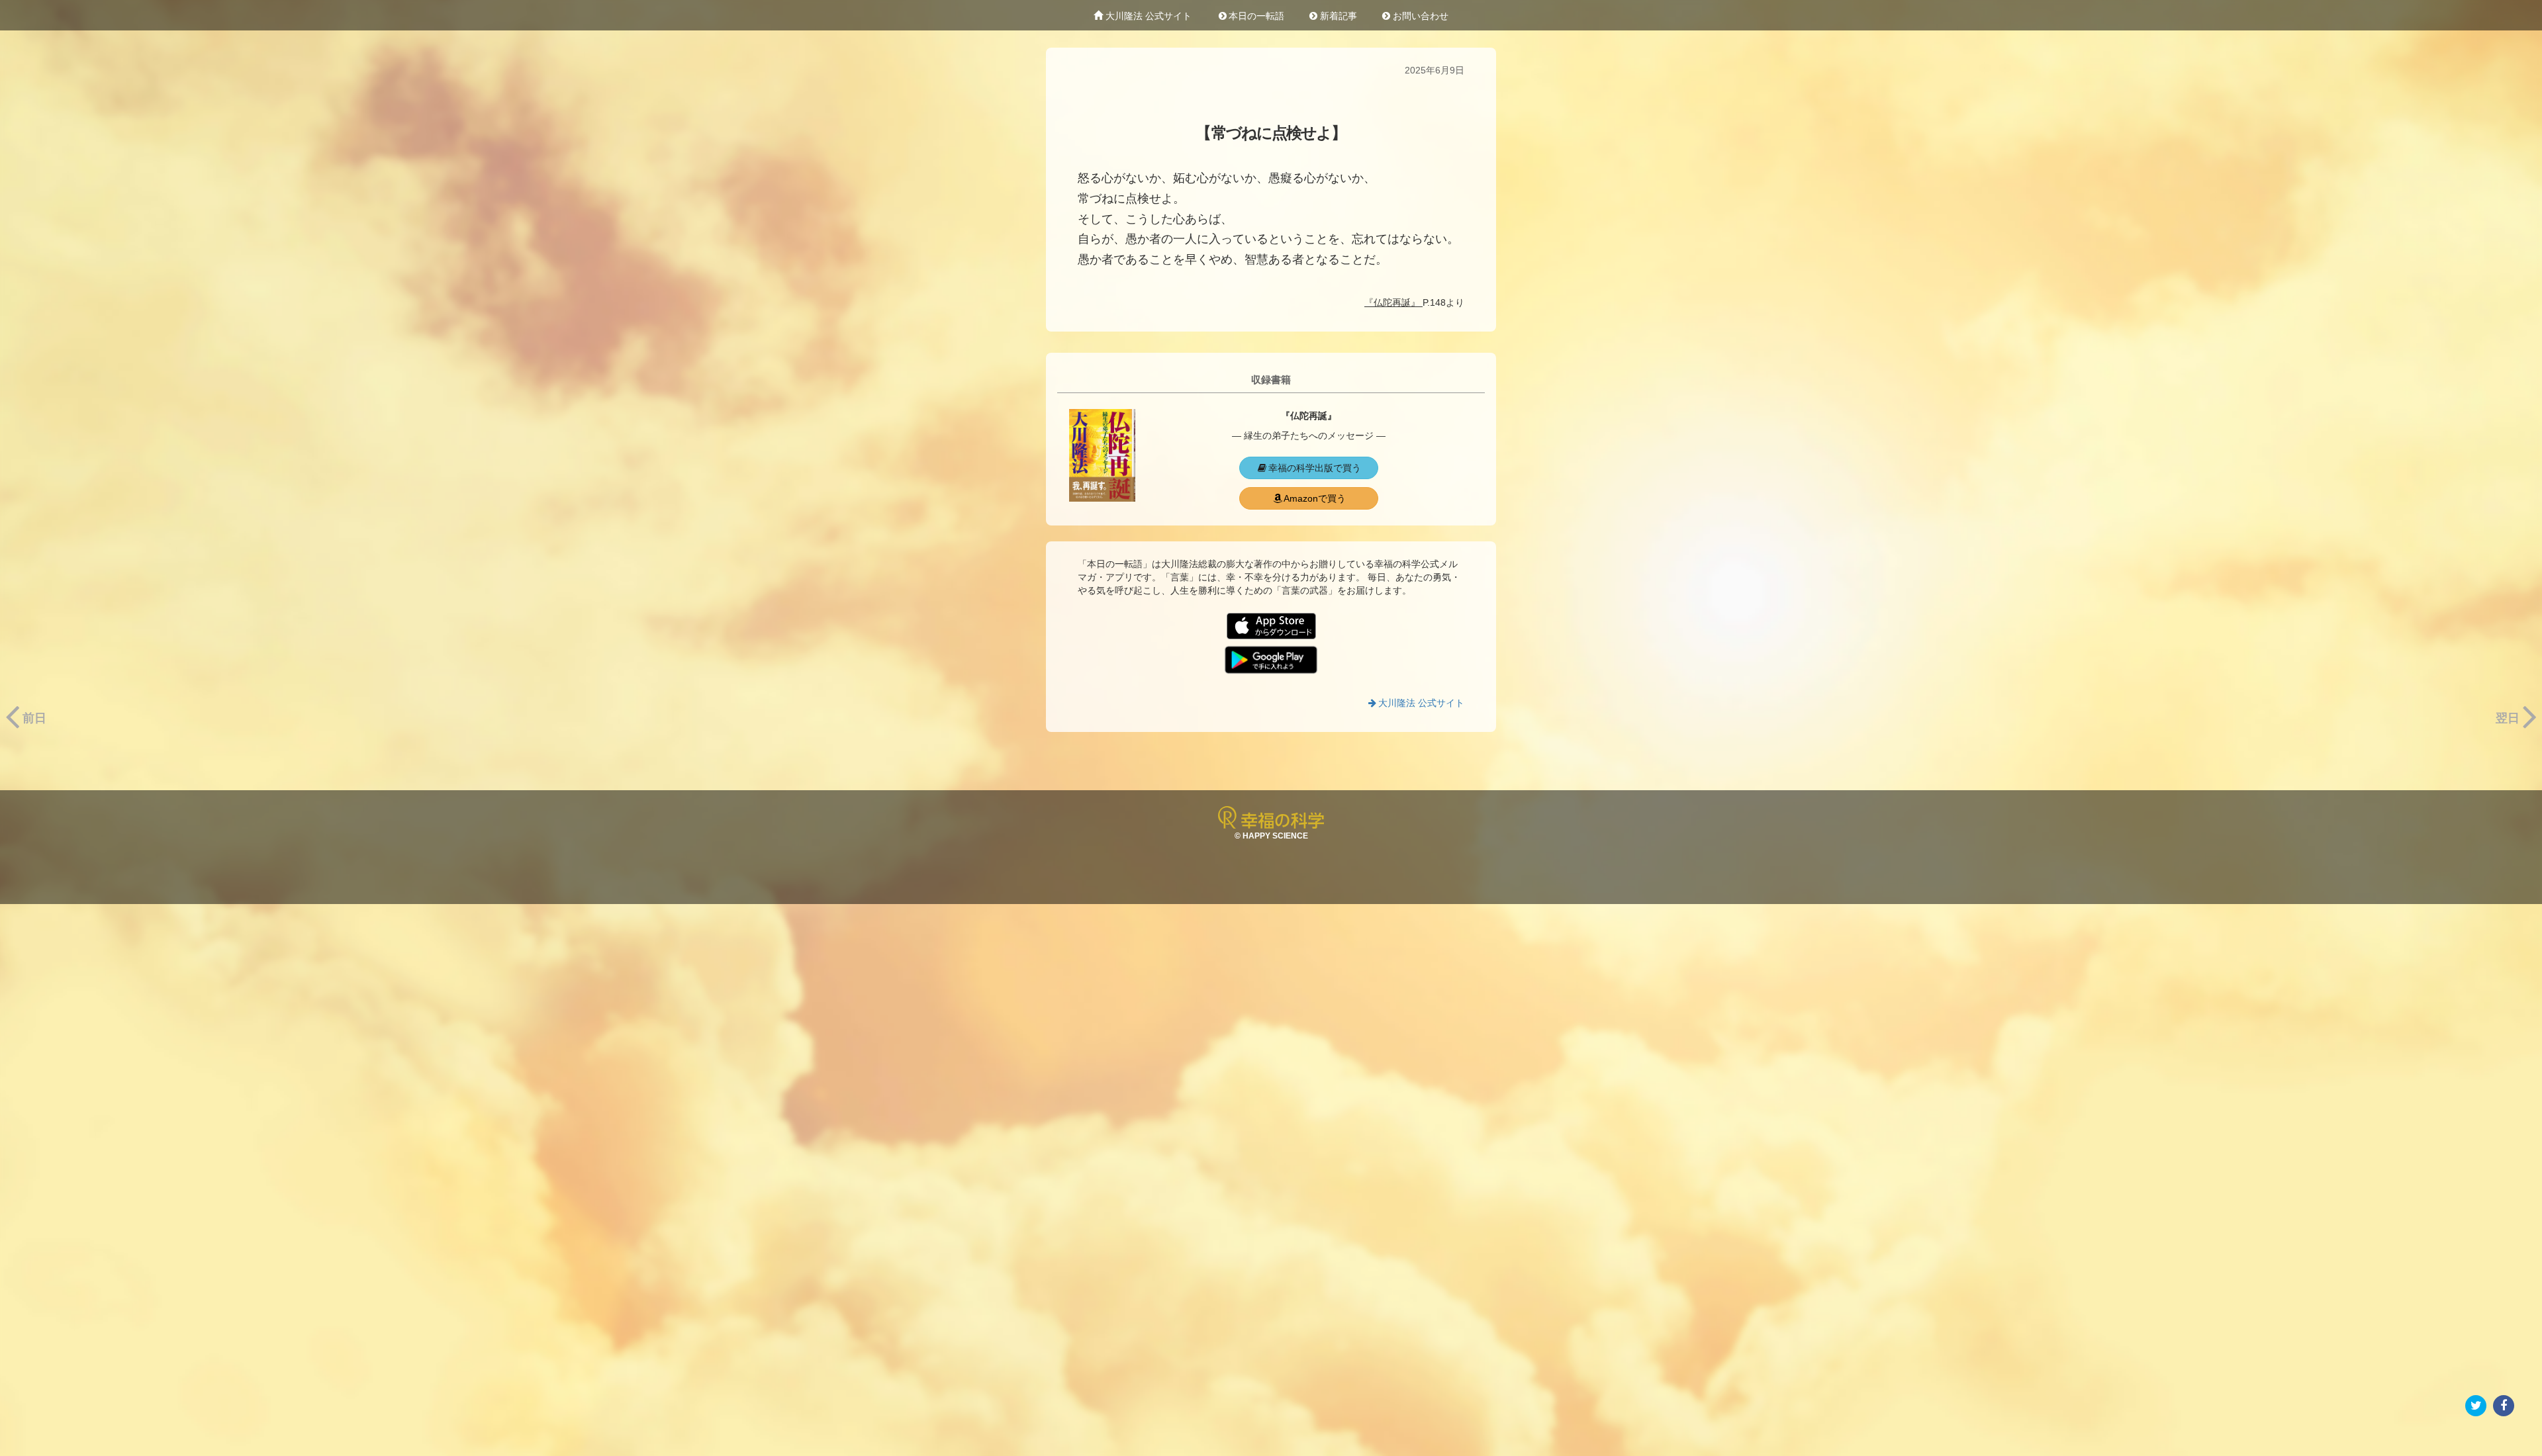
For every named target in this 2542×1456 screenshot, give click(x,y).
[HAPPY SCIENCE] (1271, 817)
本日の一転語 (1256, 16)
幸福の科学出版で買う (1315, 468)
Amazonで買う (1315, 498)
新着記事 (1337, 16)
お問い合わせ (1419, 16)
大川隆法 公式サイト (1147, 16)
